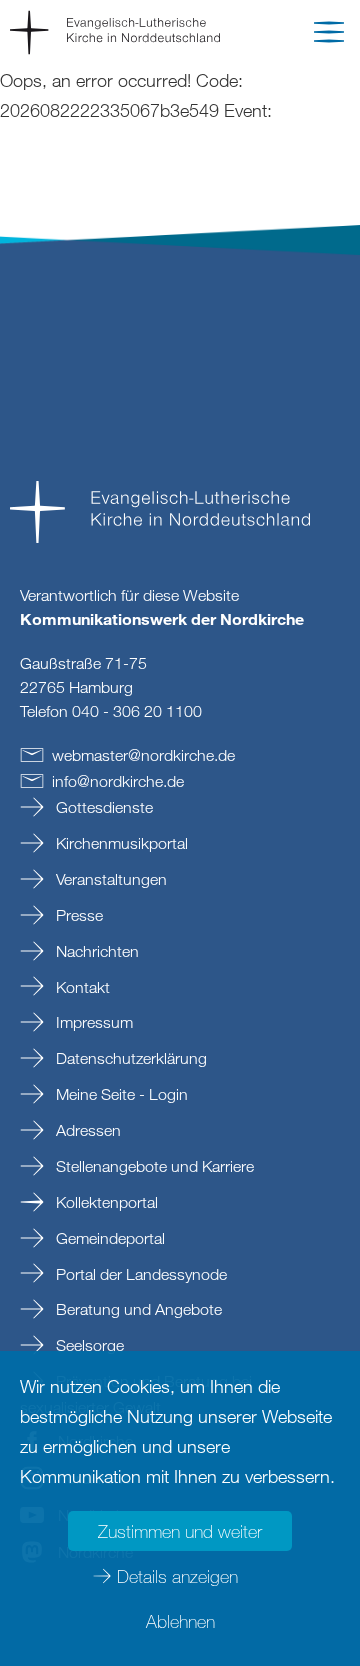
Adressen (86, 1130)
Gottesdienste (102, 807)
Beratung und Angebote (137, 1309)
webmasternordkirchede (143, 755)
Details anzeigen (177, 1576)
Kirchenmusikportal (120, 843)
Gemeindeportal (108, 1238)
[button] (329, 36)
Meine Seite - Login (120, 1094)
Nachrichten (95, 951)
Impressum (92, 1022)
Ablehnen (180, 1621)
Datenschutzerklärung (129, 1058)
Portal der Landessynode (139, 1274)
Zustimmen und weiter (180, 1531)
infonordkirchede (118, 781)
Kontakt (81, 987)
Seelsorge (88, 1345)
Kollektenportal (105, 1202)
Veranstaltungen (109, 879)
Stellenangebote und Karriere (153, 1166)
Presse (77, 915)
